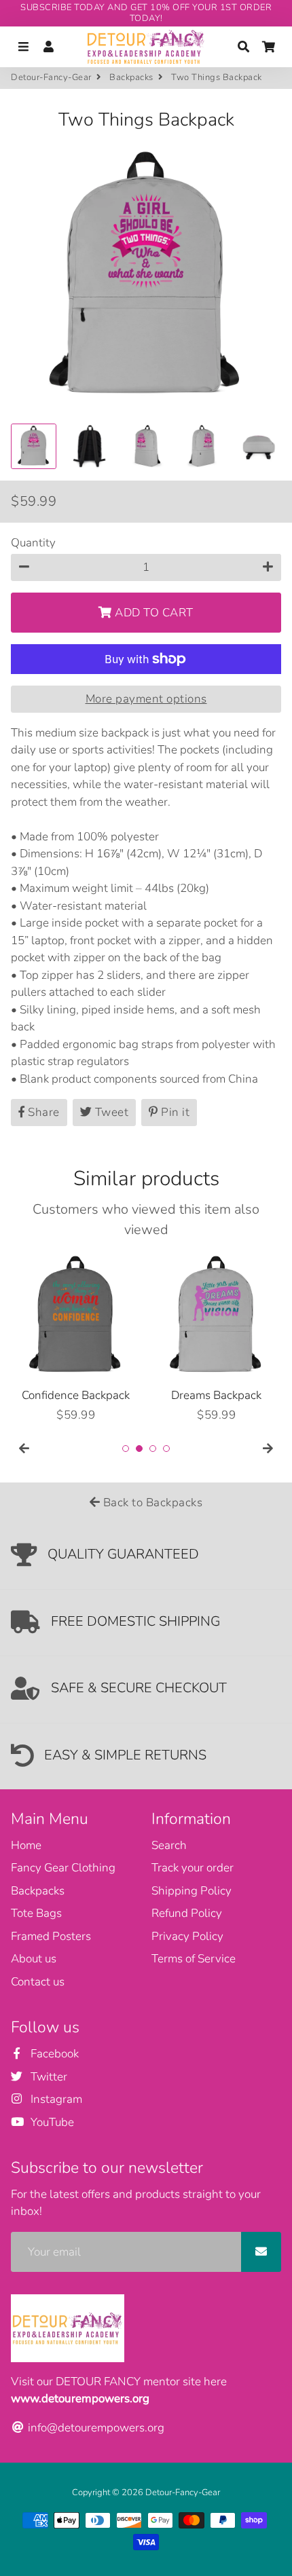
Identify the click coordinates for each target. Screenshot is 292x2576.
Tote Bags (36, 1913)
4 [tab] (166, 1449)
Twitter (48, 2077)
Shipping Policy (191, 1891)
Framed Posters (51, 1936)
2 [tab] (139, 1449)
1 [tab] (126, 1449)
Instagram (55, 2099)
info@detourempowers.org (95, 2428)
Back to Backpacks (151, 1502)
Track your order (193, 1868)
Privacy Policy (187, 1936)
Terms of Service (194, 1959)
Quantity (33, 543)
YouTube (51, 2122)
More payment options (146, 699)
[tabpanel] (76, 1338)
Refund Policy (187, 1913)
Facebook (53, 2054)
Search (169, 1845)
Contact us (38, 1982)
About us (34, 1959)
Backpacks (131, 77)
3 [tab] (153, 1449)
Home (26, 1845)
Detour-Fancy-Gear (51, 77)
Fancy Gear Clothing (63, 1868)
